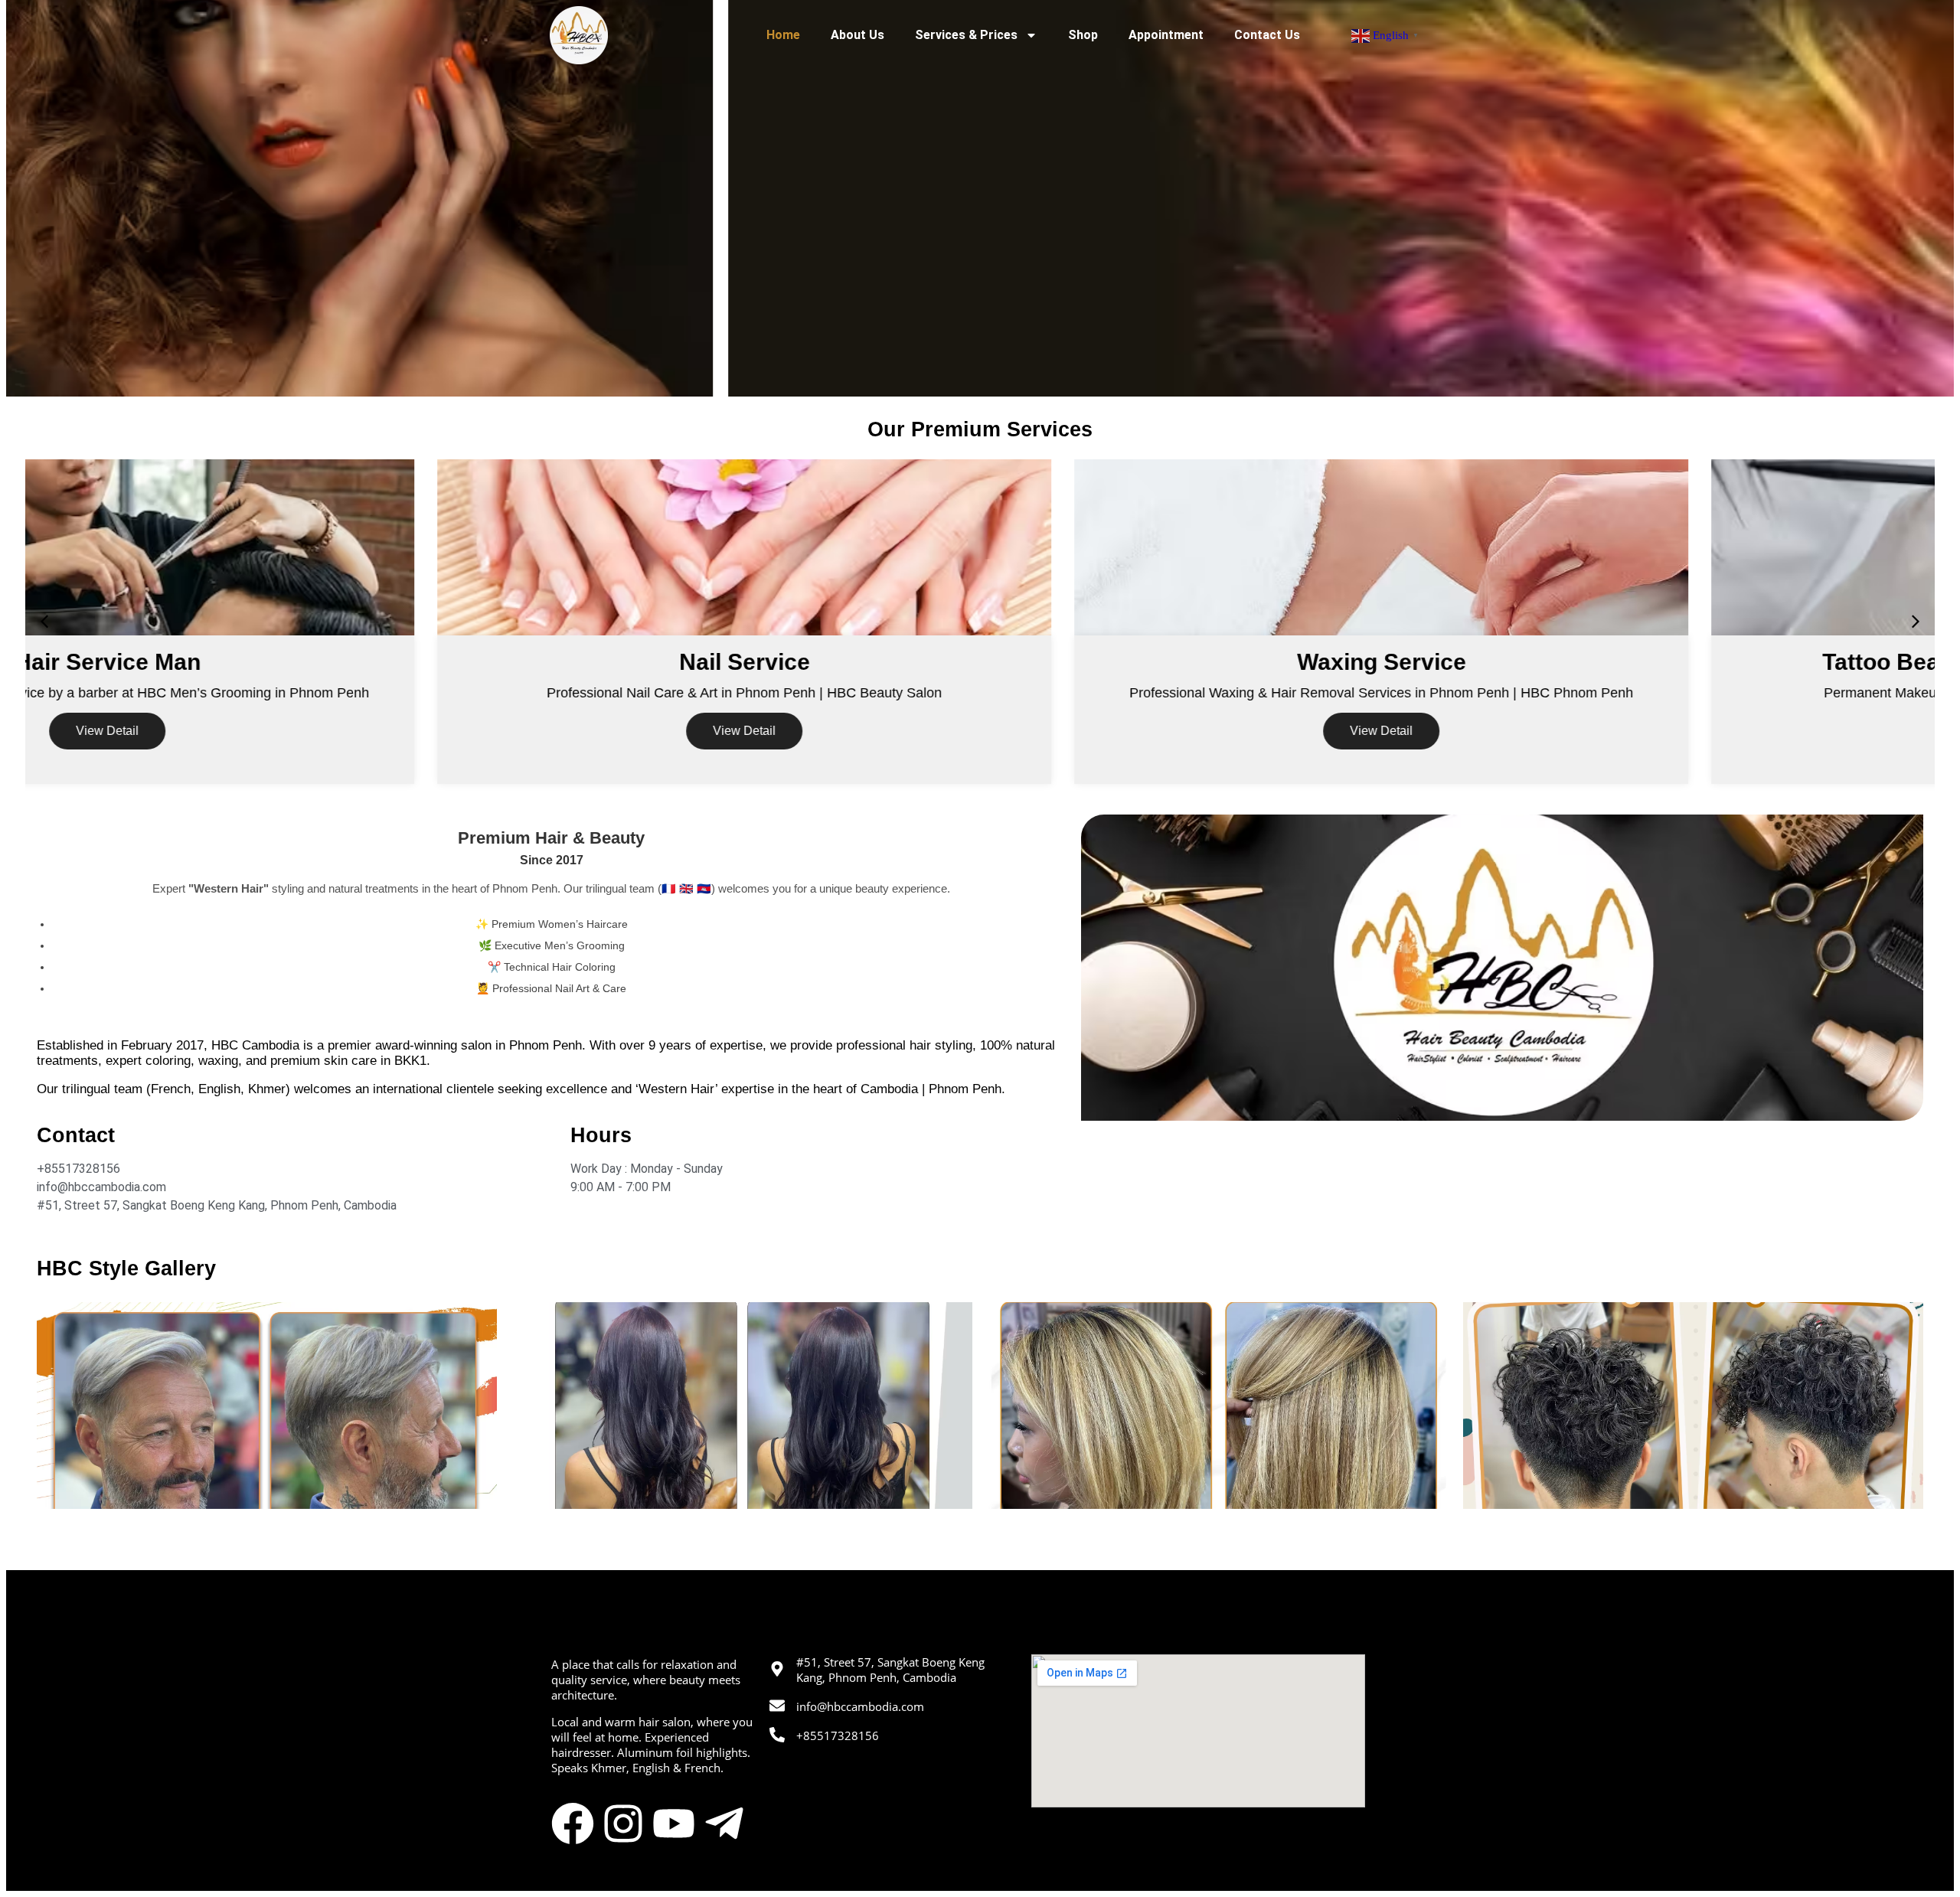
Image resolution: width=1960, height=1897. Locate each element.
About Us (857, 35)
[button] (44, 622)
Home (783, 35)
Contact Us (1267, 35)
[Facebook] (573, 1824)
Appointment (1166, 35)
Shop (1083, 35)
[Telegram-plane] (724, 1824)
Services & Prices (966, 35)
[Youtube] (674, 1824)
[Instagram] (623, 1824)
